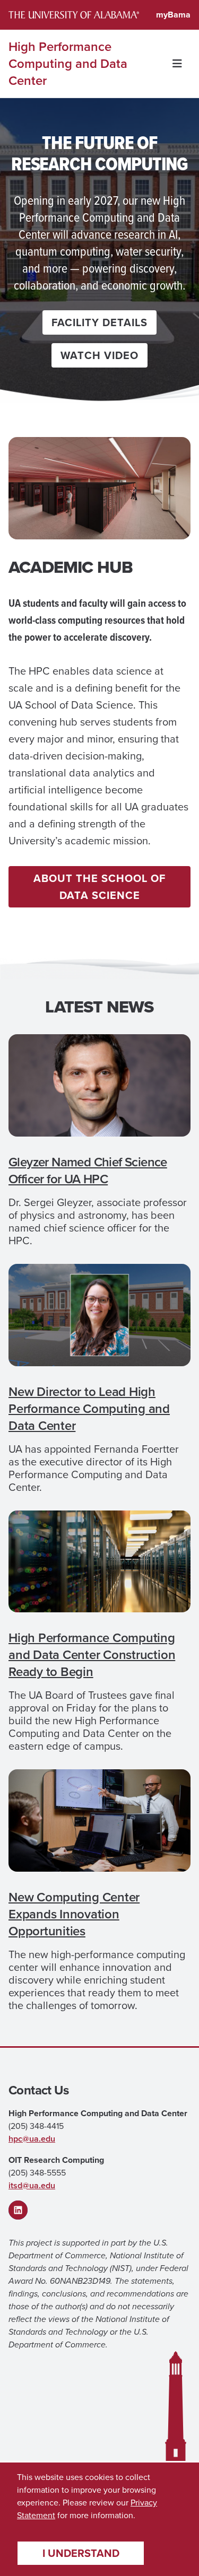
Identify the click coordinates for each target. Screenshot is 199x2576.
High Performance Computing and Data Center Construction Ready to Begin (92, 1655)
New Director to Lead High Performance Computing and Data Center (89, 1409)
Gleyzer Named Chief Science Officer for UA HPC (88, 1171)
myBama (173, 15)
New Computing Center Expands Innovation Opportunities (74, 1914)
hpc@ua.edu (32, 2139)
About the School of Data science (99, 887)
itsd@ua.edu (32, 2185)
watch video (99, 355)
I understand (81, 2553)
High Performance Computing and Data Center (68, 64)
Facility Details (99, 322)
